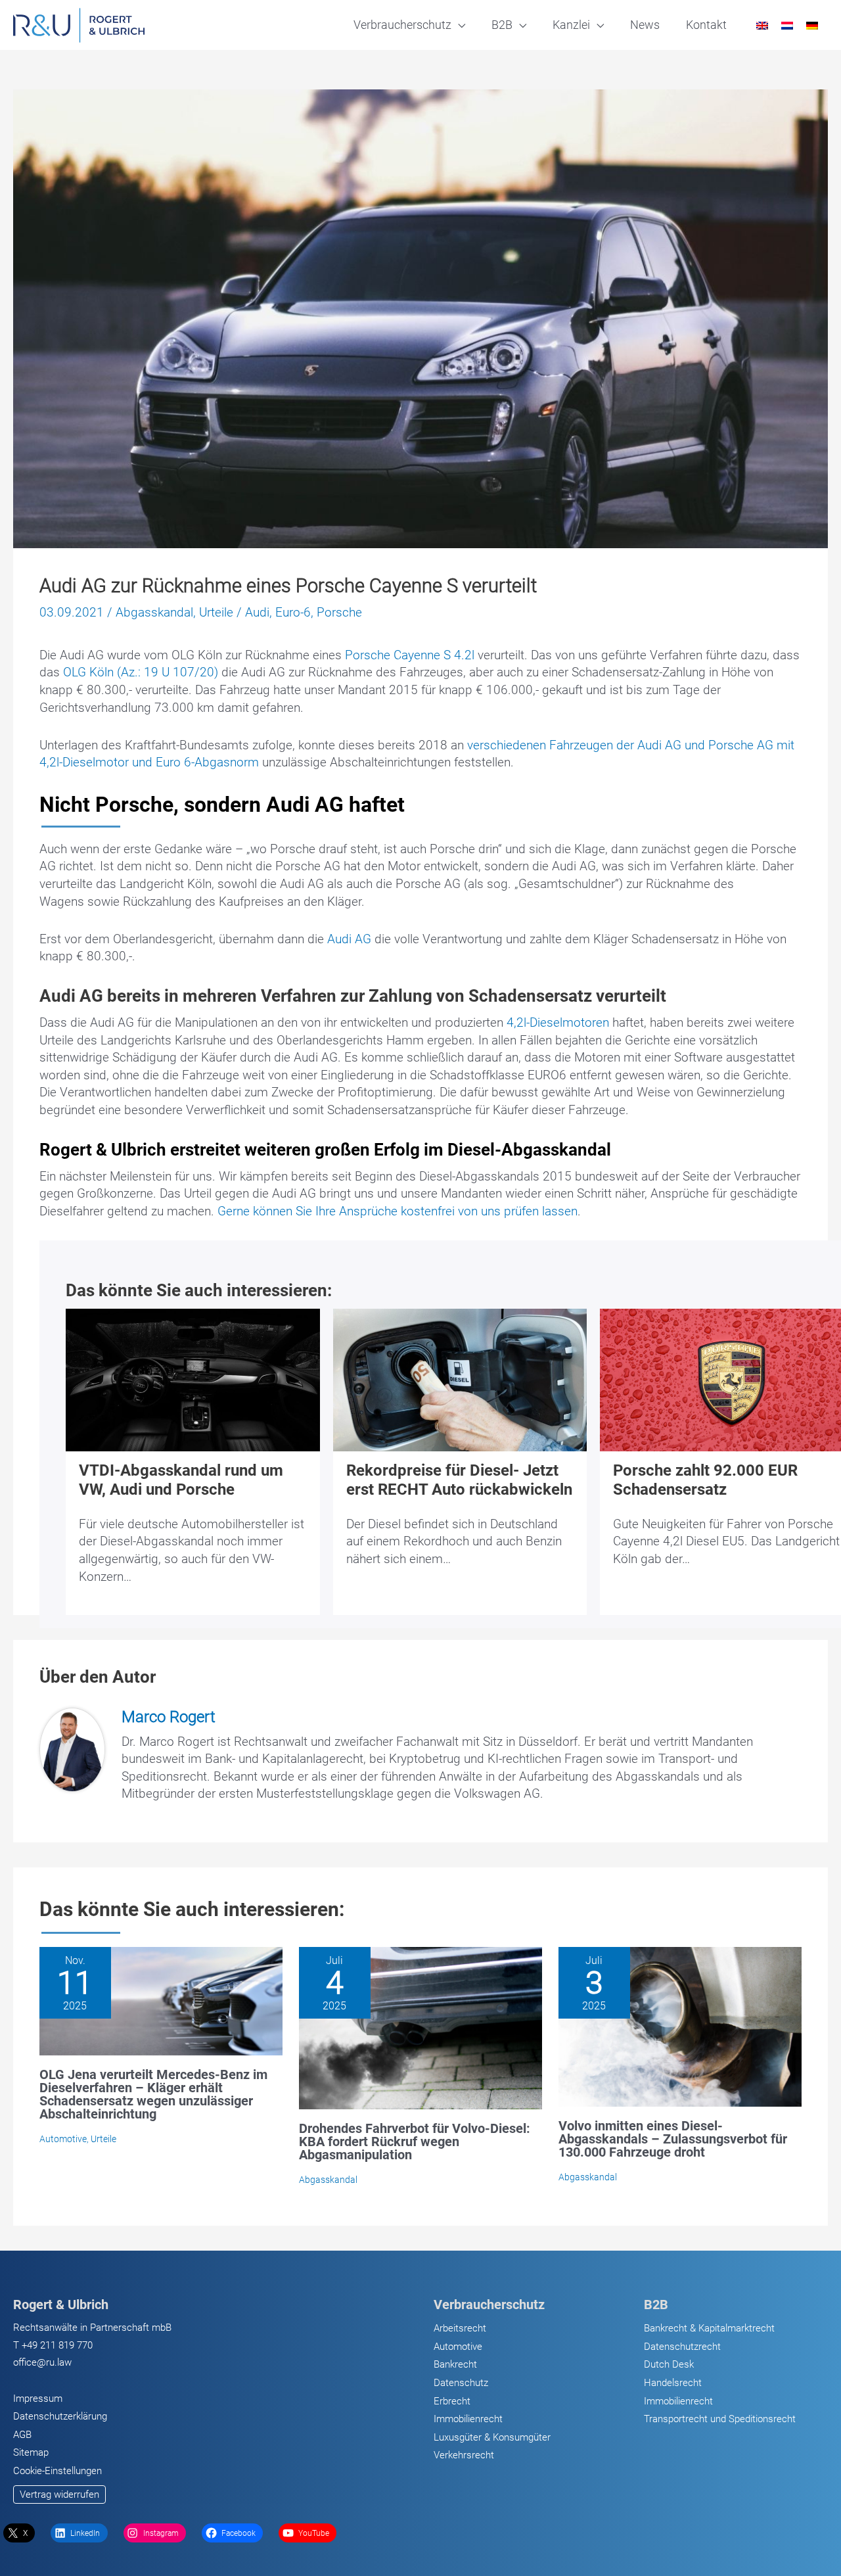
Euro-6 (293, 612)
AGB (22, 2435)
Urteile (216, 612)
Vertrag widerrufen (59, 2494)
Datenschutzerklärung (60, 2416)
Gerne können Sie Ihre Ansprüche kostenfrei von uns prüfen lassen (398, 1211)
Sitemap (31, 2452)
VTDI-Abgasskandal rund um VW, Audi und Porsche (181, 1480)
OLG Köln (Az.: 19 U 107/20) (141, 672)
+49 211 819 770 (57, 2345)
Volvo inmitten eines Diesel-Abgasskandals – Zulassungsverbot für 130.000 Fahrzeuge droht (673, 2139)
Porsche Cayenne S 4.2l (410, 655)
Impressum (38, 2399)
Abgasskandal (154, 612)
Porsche (339, 612)
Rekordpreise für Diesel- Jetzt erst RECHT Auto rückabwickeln (459, 1480)
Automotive (63, 2139)
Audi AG (351, 939)
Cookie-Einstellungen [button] (57, 2471)
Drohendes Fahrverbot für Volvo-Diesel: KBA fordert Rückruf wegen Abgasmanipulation (415, 2142)
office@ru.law (42, 2362)
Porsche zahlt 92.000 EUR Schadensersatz (705, 1480)
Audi (257, 612)
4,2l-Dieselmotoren (558, 1022)
